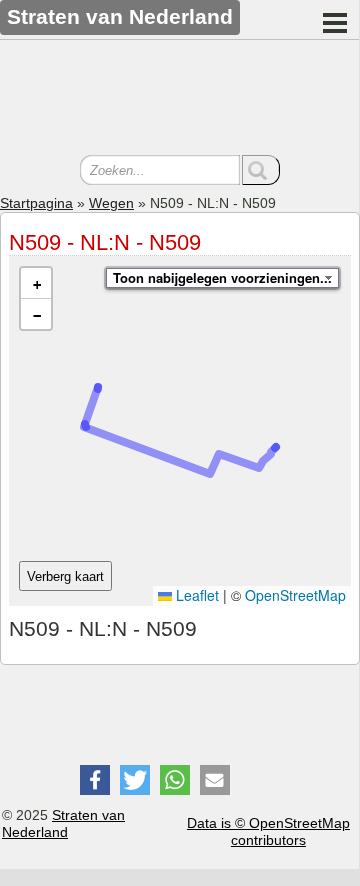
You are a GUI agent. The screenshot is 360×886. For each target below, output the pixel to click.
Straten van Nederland (63, 823)
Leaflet (195, 595)
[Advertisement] (180, 100)
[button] (36, 283)
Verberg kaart (65, 576)
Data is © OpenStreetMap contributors (268, 831)
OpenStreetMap (295, 595)
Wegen (111, 203)
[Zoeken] (261, 170)
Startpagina (36, 203)
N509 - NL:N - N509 (105, 242)
